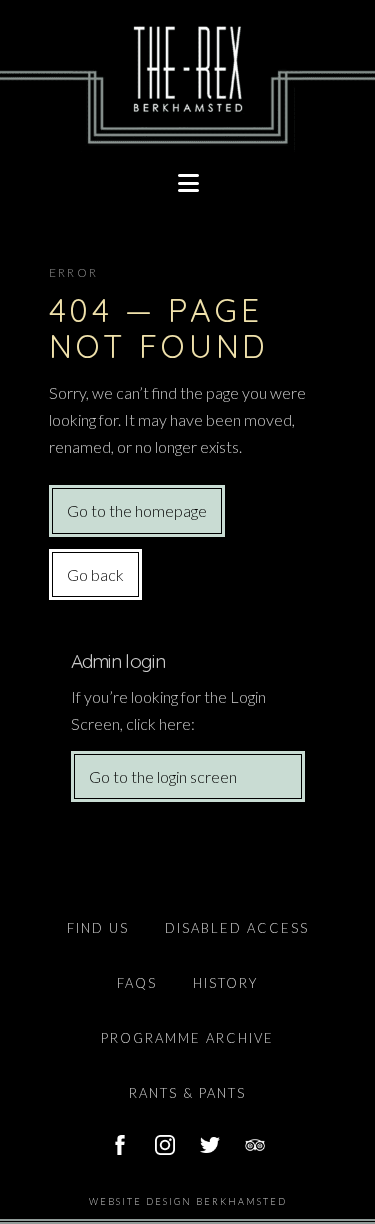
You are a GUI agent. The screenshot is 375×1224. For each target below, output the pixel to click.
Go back (95, 574)
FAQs (137, 983)
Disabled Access (237, 928)
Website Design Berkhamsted (188, 1201)
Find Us (98, 928)
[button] (188, 183)
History (225, 983)
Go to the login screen (163, 776)
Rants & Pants (187, 1093)
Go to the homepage (137, 510)
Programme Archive (187, 1038)
